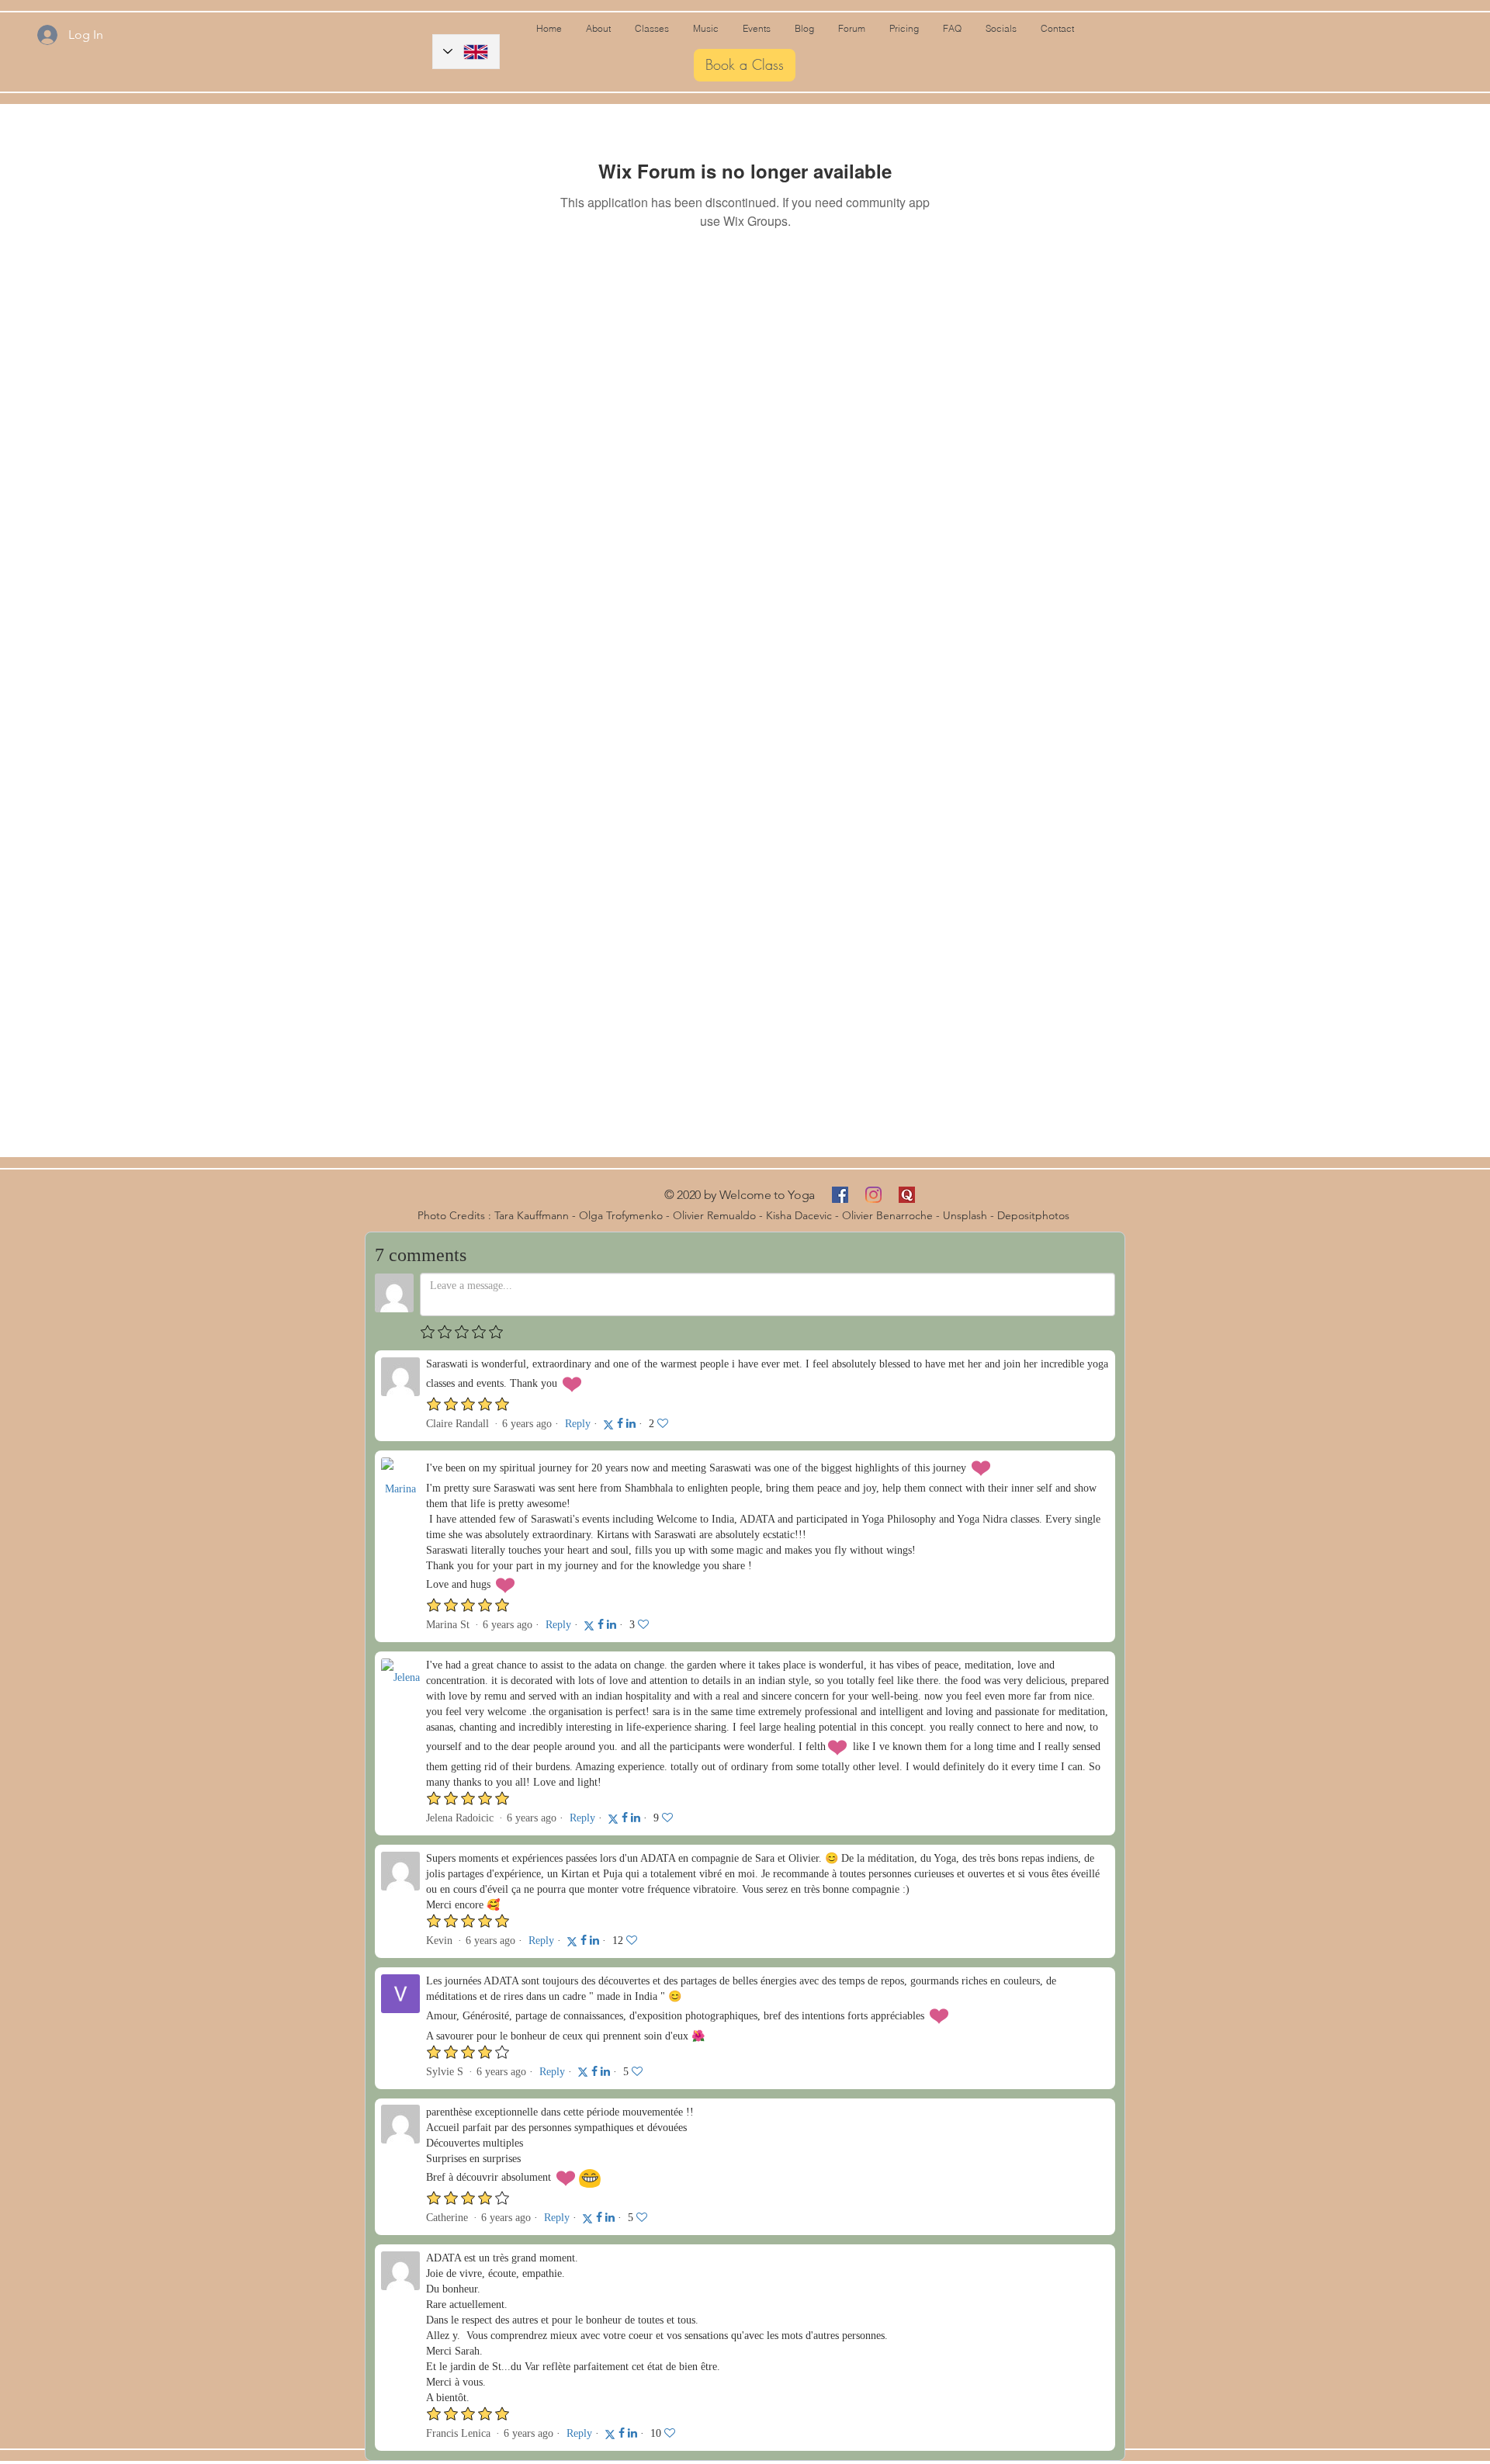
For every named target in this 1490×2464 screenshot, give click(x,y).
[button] (804, 29)
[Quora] (907, 1195)
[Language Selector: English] (466, 52)
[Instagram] (873, 1195)
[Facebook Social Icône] (840, 1195)
